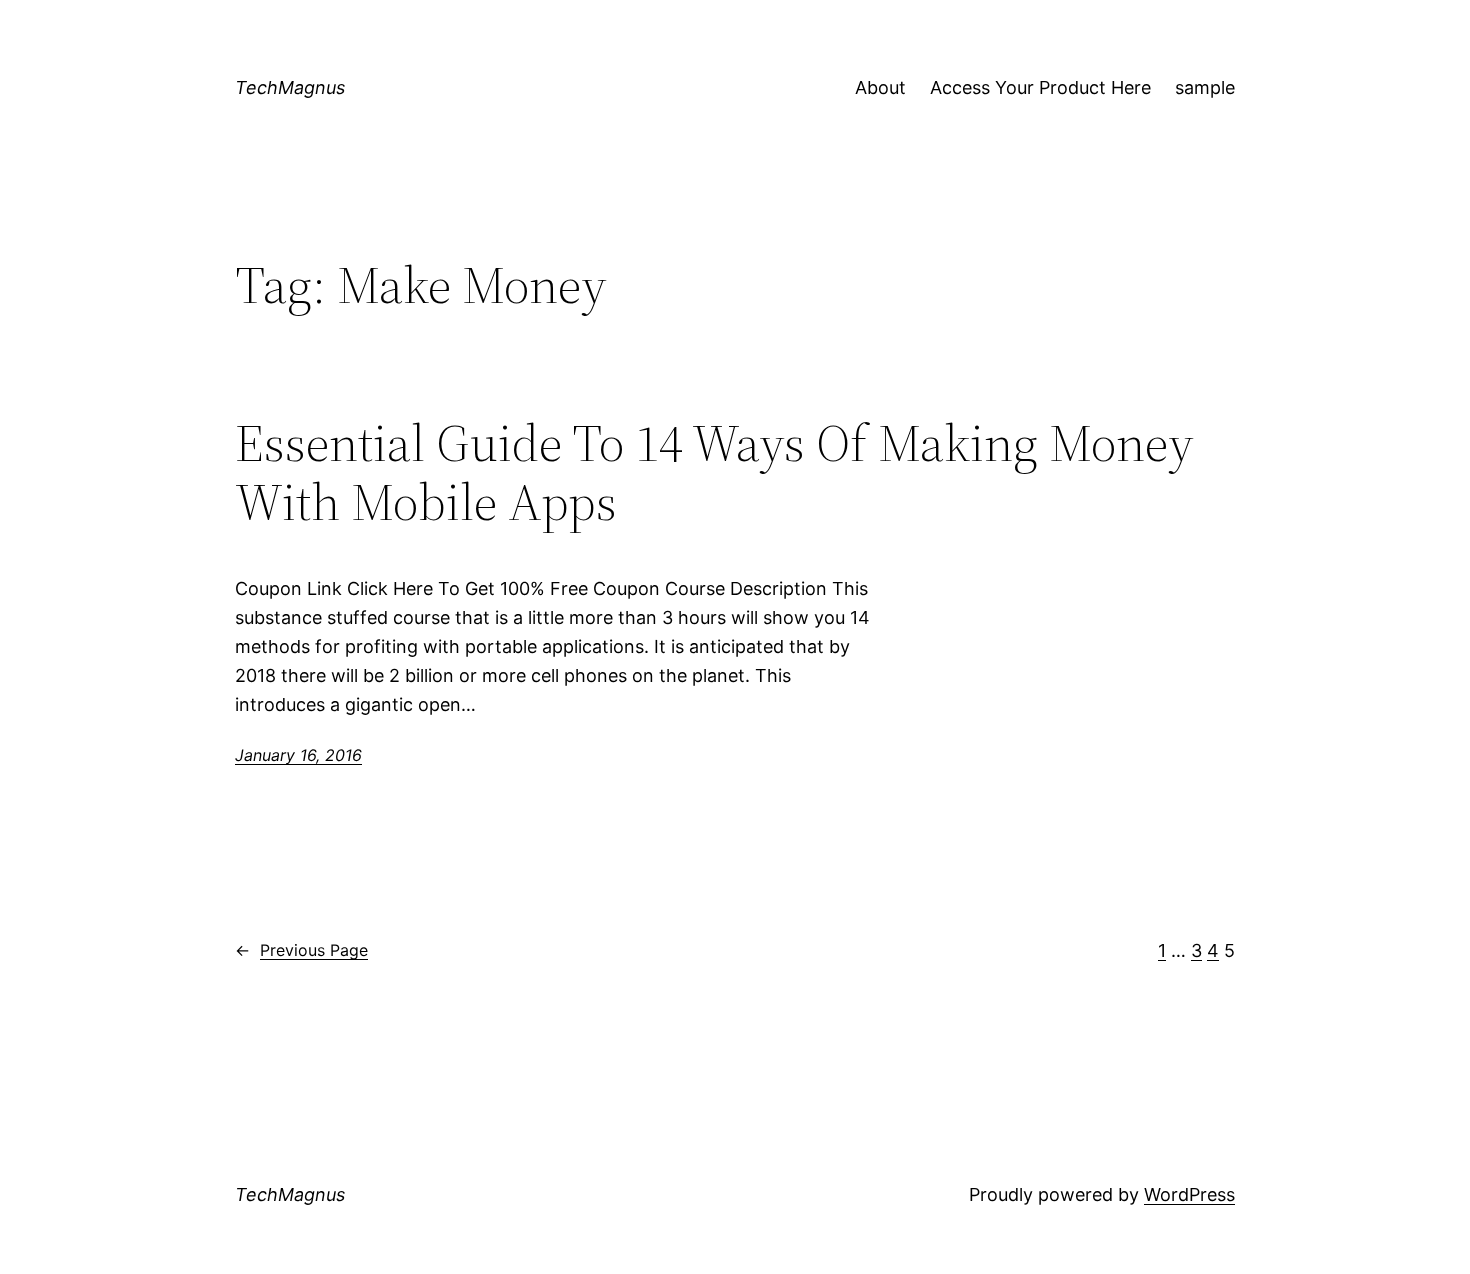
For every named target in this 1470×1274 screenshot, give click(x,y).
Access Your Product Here (1040, 87)
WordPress (1189, 1194)
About (880, 87)
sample (1205, 87)
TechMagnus (290, 87)
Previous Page (301, 950)
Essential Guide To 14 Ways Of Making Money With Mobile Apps (714, 473)
